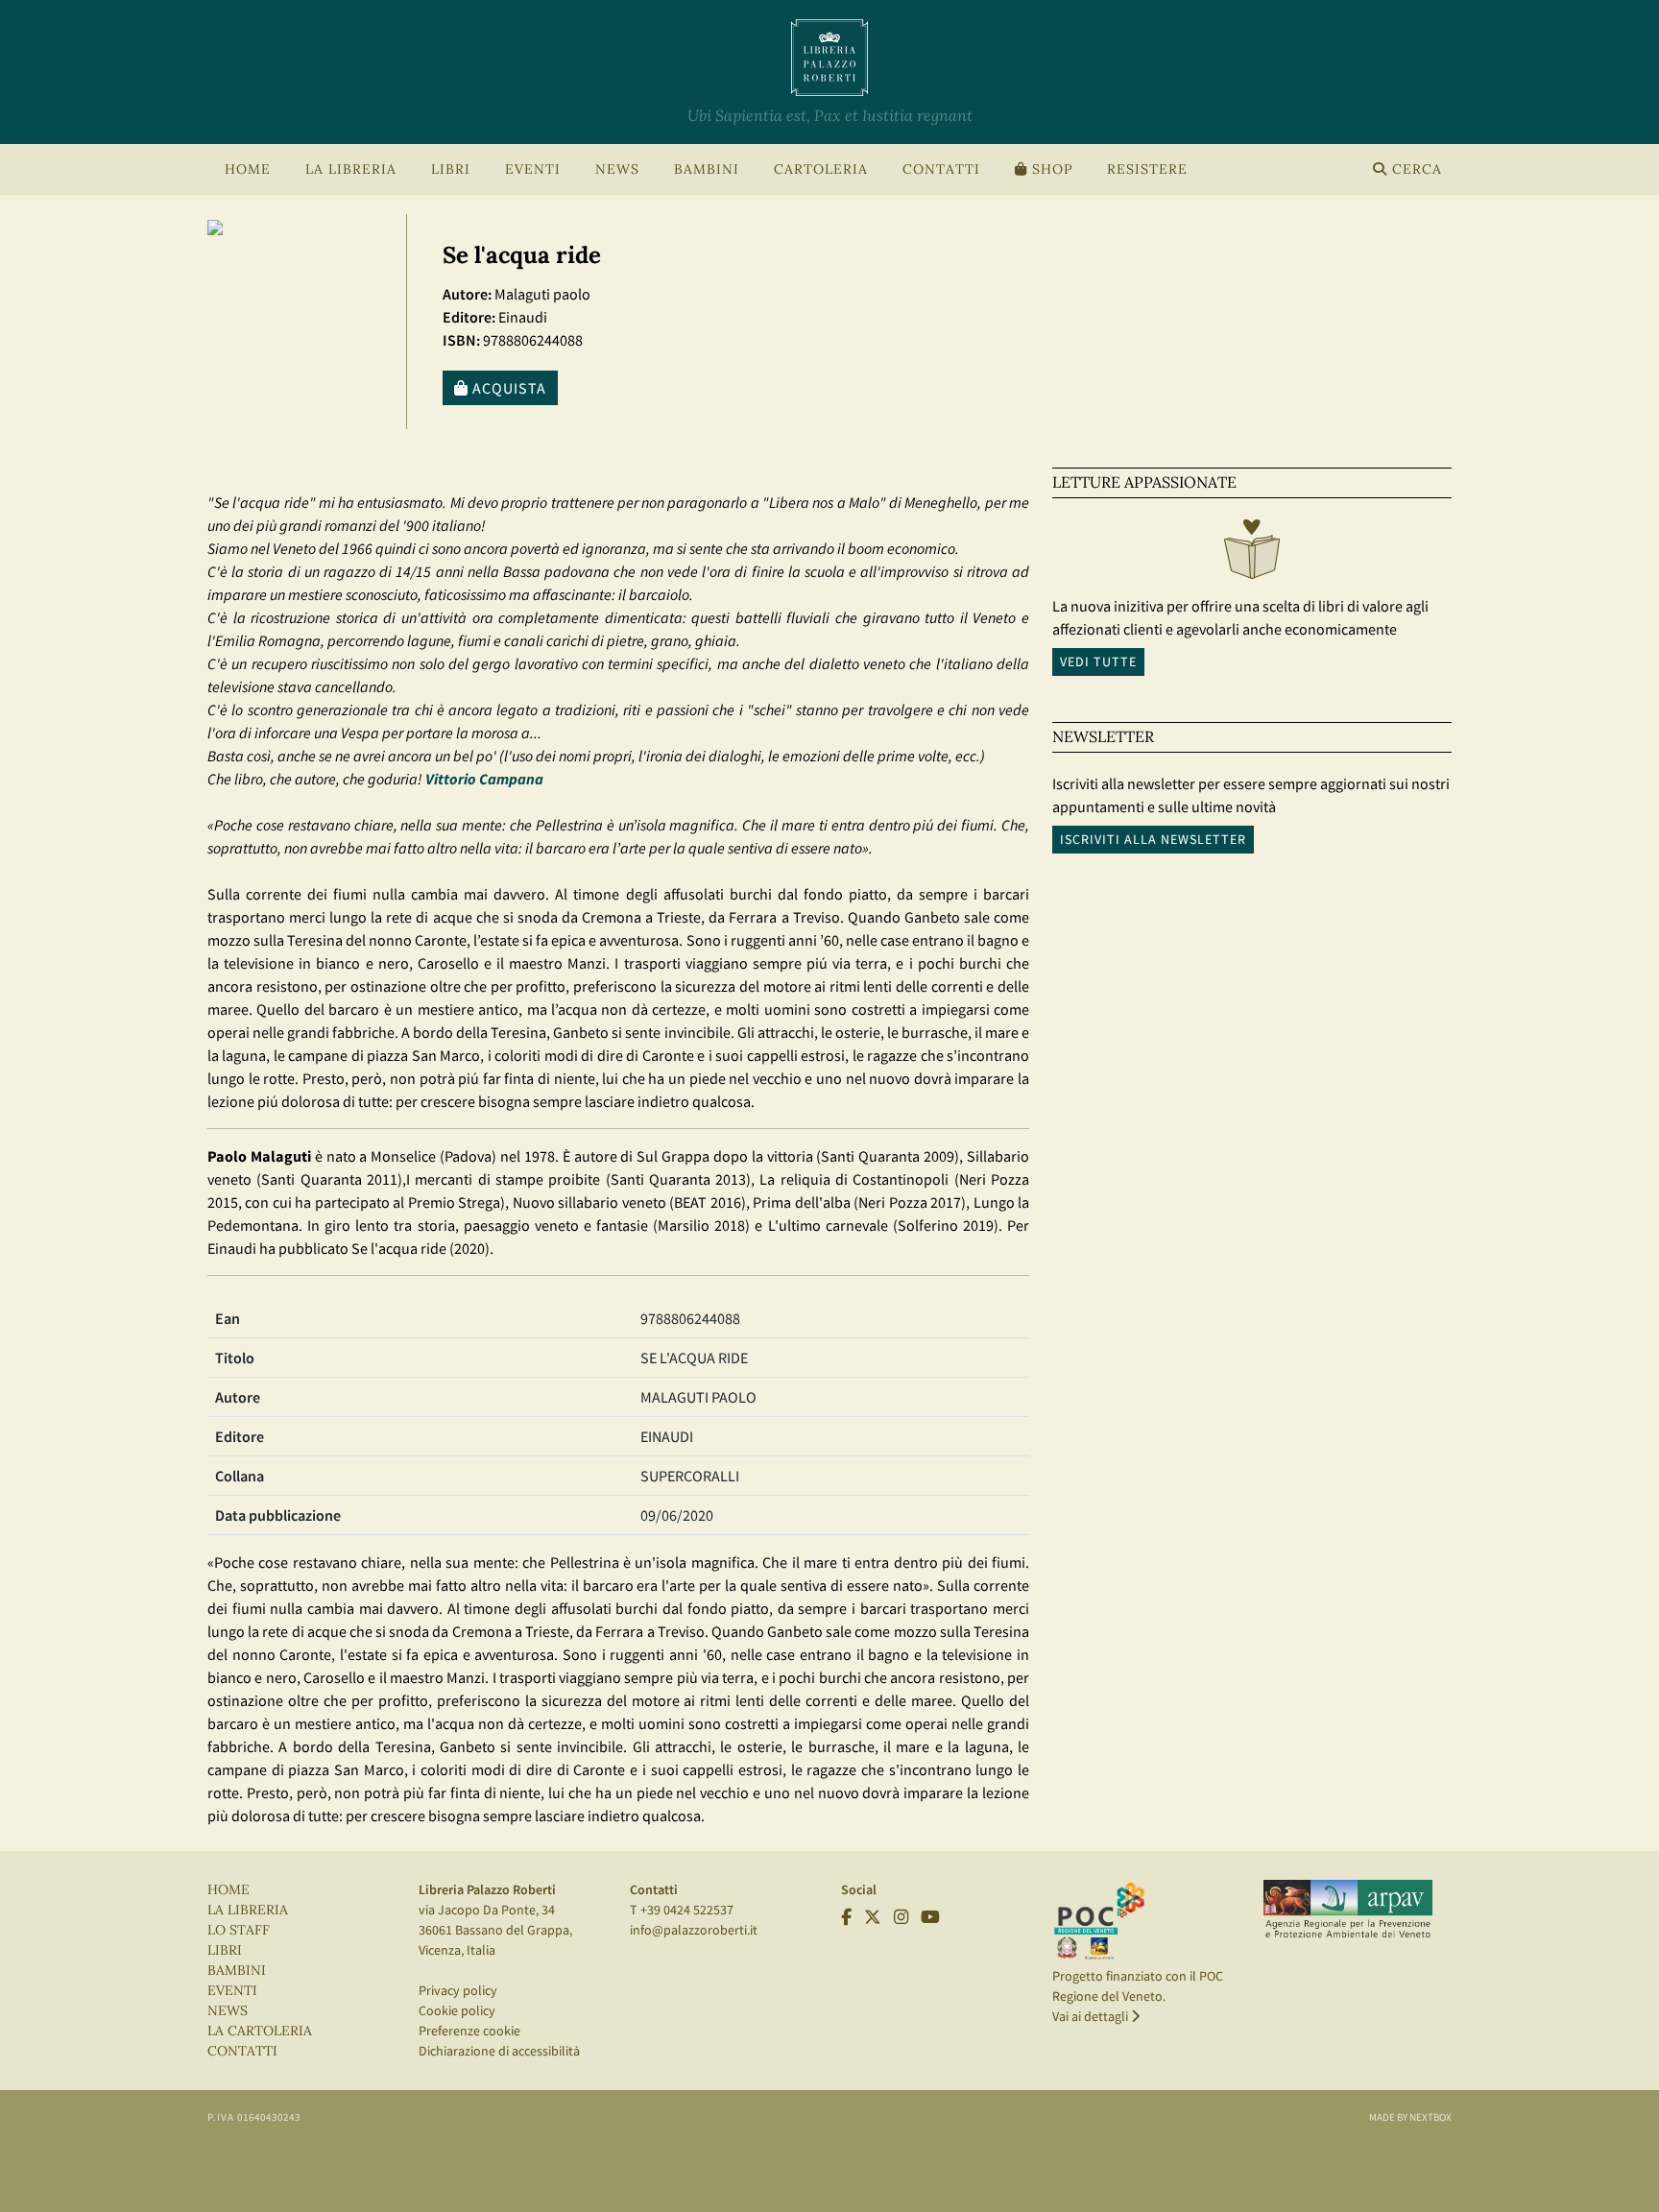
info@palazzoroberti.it (694, 1930)
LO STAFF (239, 1930)
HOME (248, 169)
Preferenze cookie (469, 2031)
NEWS (617, 169)
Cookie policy (457, 2010)
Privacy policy (458, 1990)
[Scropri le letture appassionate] (1252, 554)
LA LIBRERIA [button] (351, 169)
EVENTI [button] (533, 169)
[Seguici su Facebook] (846, 1917)
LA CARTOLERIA (260, 2031)
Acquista (507, 388)
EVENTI (232, 1991)
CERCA (1415, 169)
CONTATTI (941, 169)
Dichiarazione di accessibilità (499, 2051)
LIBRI (225, 1950)
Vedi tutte (1098, 661)
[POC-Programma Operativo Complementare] (1099, 1920)
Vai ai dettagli (1092, 2016)
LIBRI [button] (451, 169)
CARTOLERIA (821, 169)
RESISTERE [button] (1147, 169)
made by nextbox (1410, 2117)
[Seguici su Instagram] (901, 1917)
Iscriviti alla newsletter (1153, 839)
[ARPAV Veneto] (1348, 1910)
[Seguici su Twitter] (873, 1917)
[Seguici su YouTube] (930, 1917)
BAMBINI (707, 169)
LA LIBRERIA (248, 1910)
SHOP (1050, 169)
